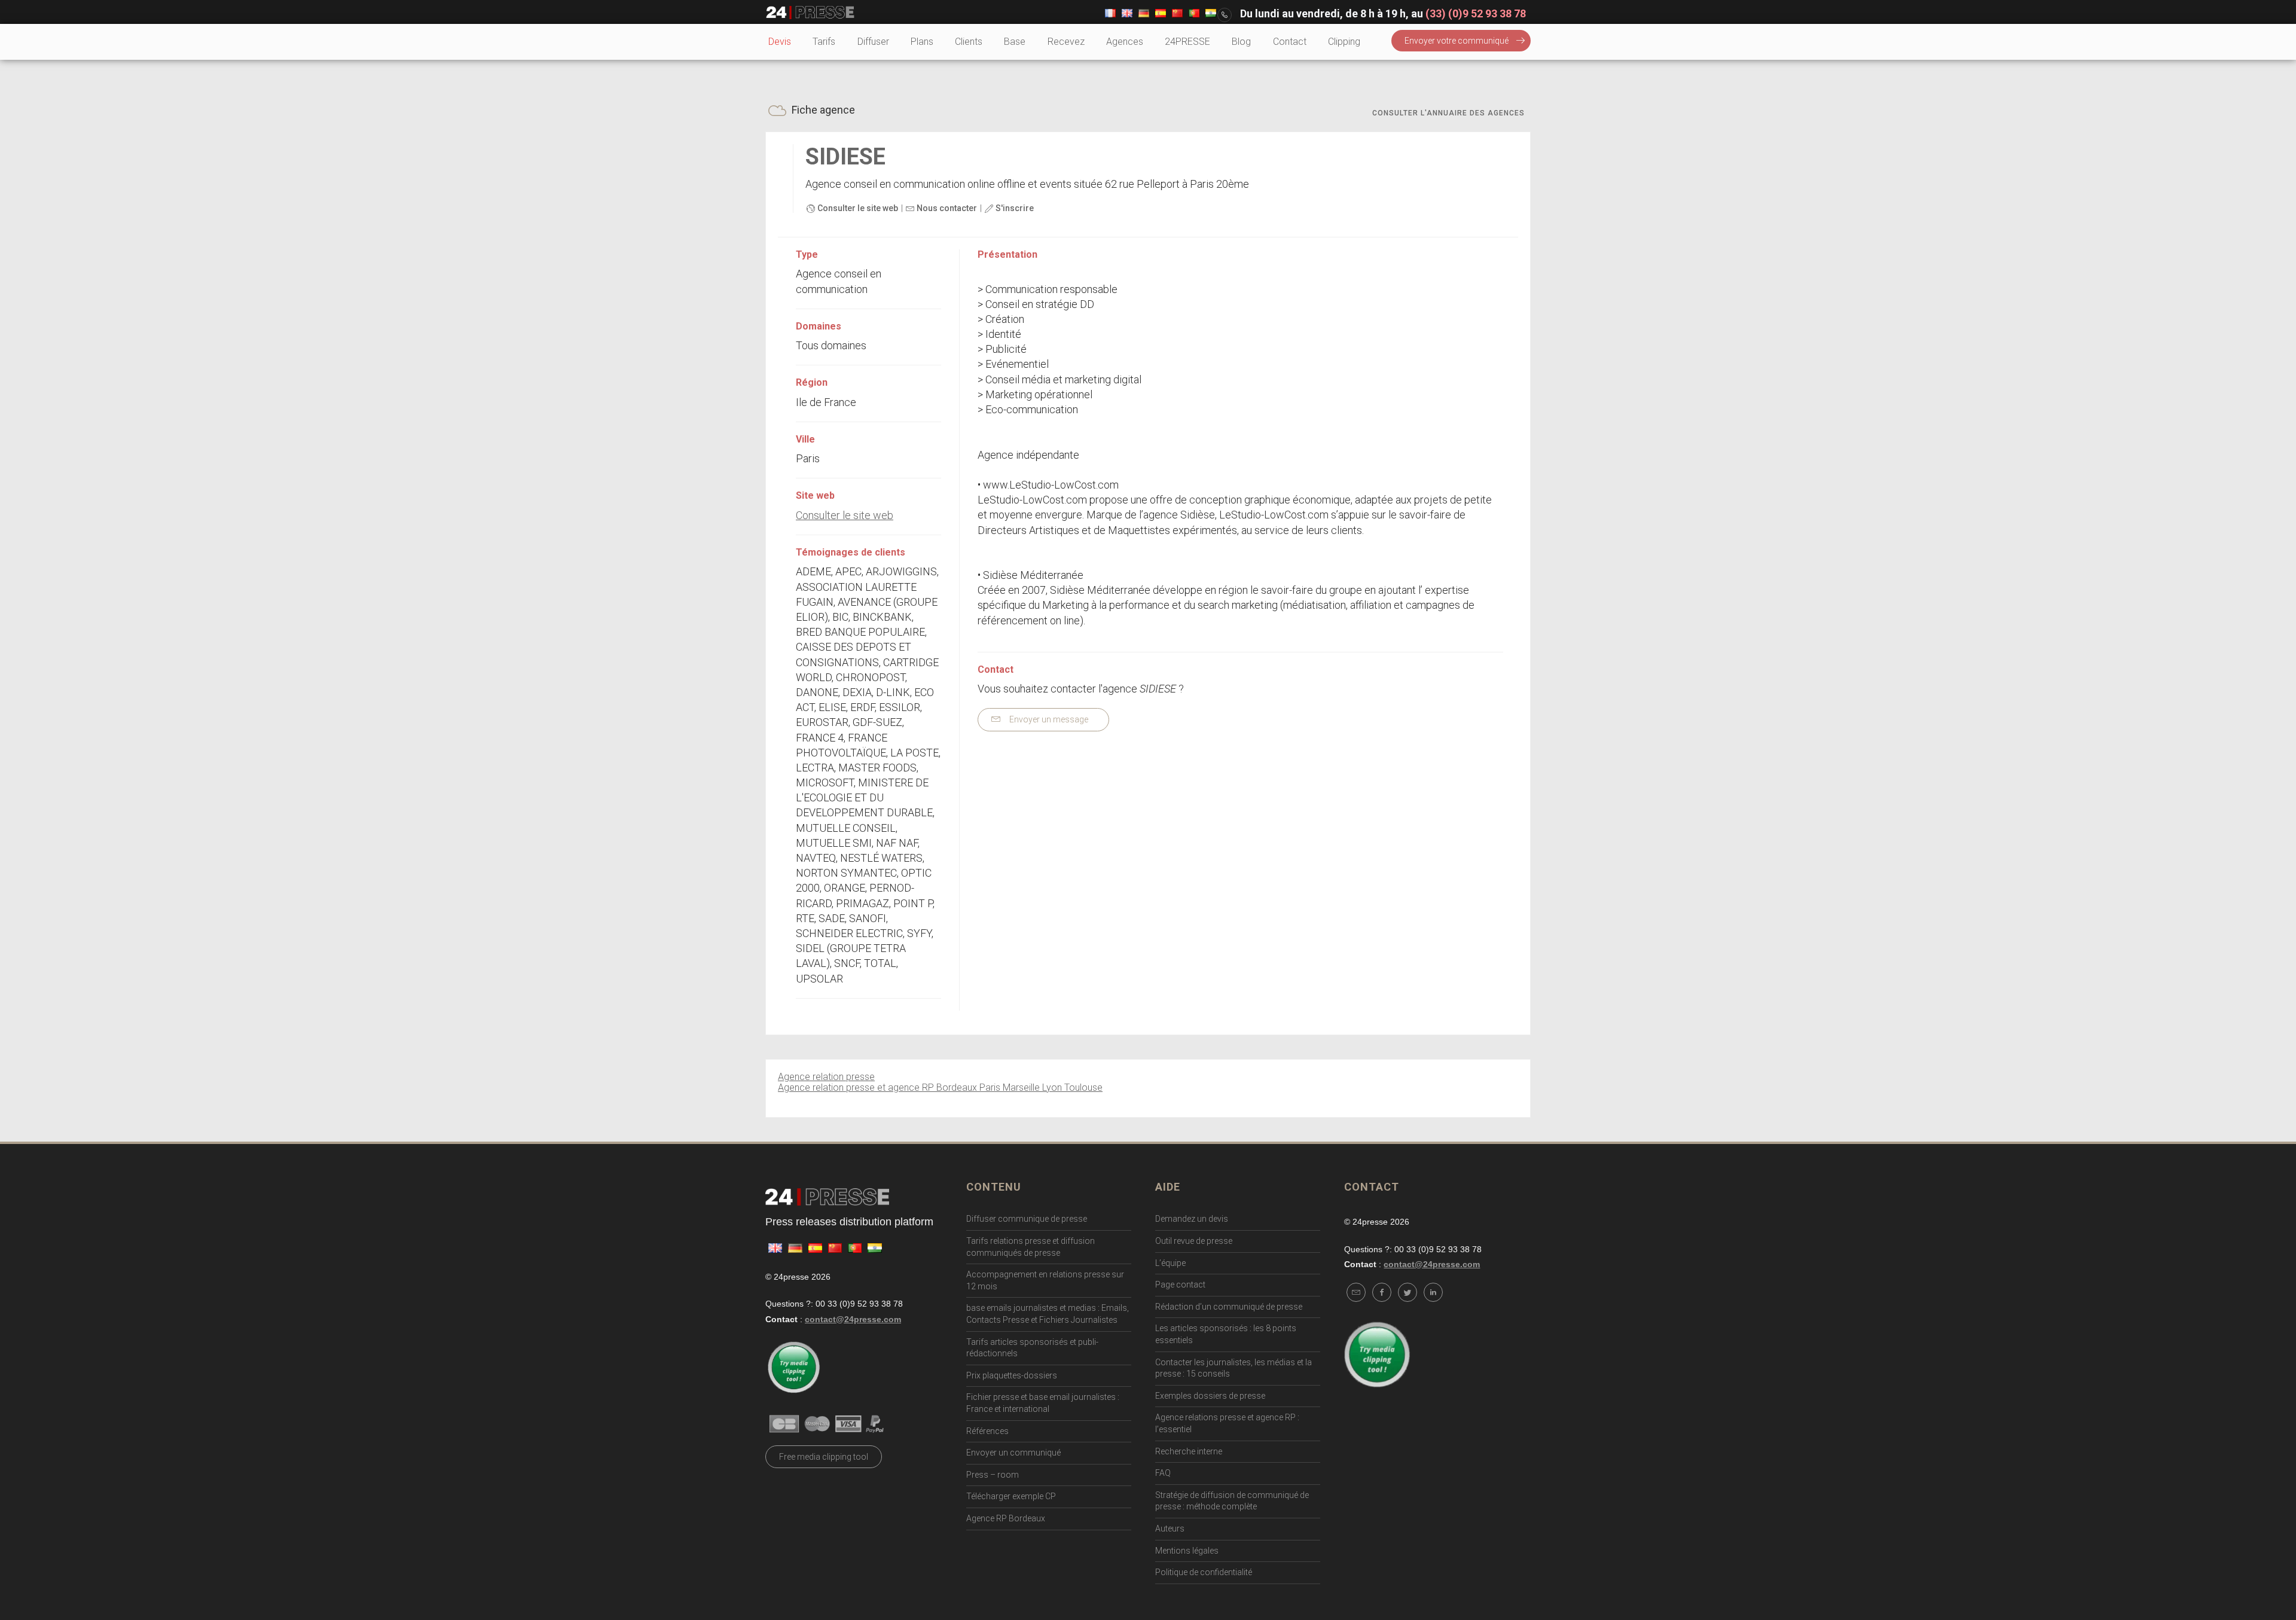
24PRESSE (1187, 42)
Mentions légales (1187, 1551)
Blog (1241, 42)
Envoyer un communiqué (1013, 1453)
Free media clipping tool (824, 1457)
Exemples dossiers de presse (1210, 1396)
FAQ (1163, 1473)
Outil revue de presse (1194, 1241)
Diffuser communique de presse (1027, 1219)
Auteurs (1170, 1529)
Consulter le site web (857, 208)
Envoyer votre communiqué (1457, 41)
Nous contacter (946, 208)
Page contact (1180, 1285)
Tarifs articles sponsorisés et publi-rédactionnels (1032, 1348)
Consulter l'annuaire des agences (1448, 113)
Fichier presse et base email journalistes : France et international (1043, 1403)
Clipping (1344, 42)
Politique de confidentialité (1204, 1572)
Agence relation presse (826, 1077)
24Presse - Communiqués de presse (810, 13)
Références (987, 1431)
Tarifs (824, 42)
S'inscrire (1014, 208)
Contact (1290, 42)
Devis (780, 42)
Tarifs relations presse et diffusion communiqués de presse (1031, 1247)
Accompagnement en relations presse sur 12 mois (1045, 1280)
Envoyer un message (1048, 719)
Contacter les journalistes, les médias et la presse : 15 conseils (1234, 1368)
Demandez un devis (1192, 1219)
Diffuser (873, 42)
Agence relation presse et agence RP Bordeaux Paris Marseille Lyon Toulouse (940, 1087)
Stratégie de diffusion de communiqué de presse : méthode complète (1232, 1501)
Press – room (993, 1475)
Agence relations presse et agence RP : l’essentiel (1227, 1423)
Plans (922, 42)
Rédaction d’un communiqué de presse (1229, 1307)
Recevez (1066, 42)
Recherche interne (1189, 1451)
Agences (1125, 42)
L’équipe (1170, 1263)
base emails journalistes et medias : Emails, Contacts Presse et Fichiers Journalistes (1048, 1314)
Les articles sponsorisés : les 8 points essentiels (1226, 1334)
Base (1015, 42)
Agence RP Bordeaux (1006, 1518)
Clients (969, 42)
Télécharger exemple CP (1011, 1496)
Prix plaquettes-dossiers (1012, 1375)
